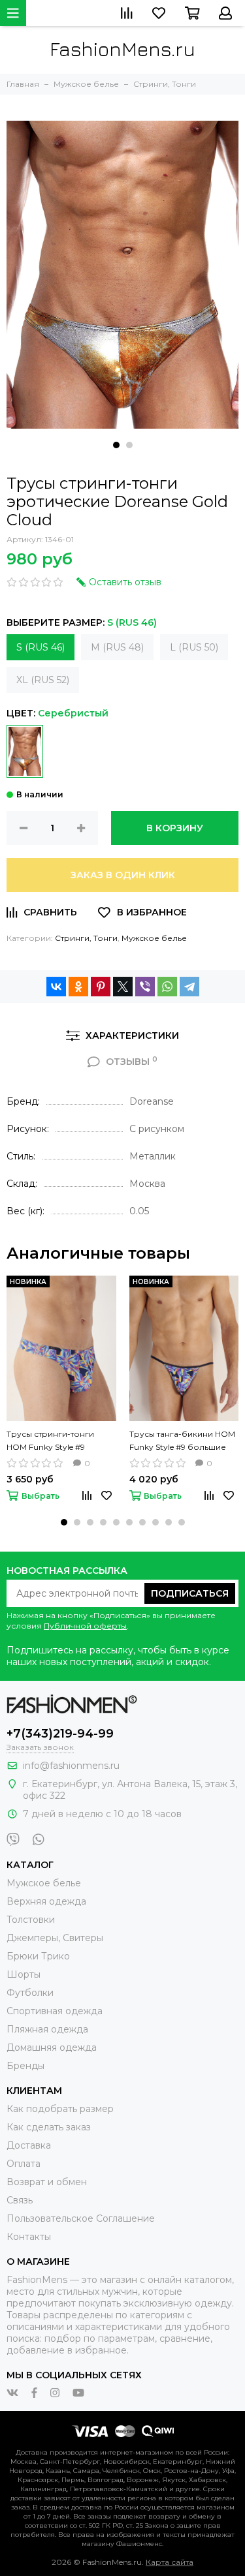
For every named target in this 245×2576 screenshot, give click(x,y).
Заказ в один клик (123, 875)
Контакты (29, 2237)
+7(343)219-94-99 (60, 1734)
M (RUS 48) (117, 647)
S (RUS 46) (41, 647)
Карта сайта (170, 2562)
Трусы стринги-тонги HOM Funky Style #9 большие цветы (50, 1441)
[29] (25, 751)
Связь (20, 2200)
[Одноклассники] (78, 987)
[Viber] (145, 987)
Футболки (30, 1993)
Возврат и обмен (47, 2182)
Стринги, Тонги (86, 938)
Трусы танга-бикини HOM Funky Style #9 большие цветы (182, 1441)
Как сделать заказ (49, 2127)
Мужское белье (154, 938)
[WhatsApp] (167, 987)
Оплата (24, 2164)
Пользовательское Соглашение (81, 2218)
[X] (123, 987)
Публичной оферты (85, 1626)
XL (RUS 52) (43, 680)
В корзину (175, 828)
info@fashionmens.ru (71, 1766)
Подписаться (190, 1593)
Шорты (24, 1974)
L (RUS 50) (194, 647)
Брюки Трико (38, 1956)
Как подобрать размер (60, 2109)
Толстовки (31, 1920)
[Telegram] (189, 987)
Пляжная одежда (47, 2029)
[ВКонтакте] (56, 987)
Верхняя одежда (46, 1901)
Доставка (29, 2145)
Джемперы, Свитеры (55, 1938)
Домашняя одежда (52, 2047)
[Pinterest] (101, 987)
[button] (116, 445)
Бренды (25, 2066)
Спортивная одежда (55, 2011)
